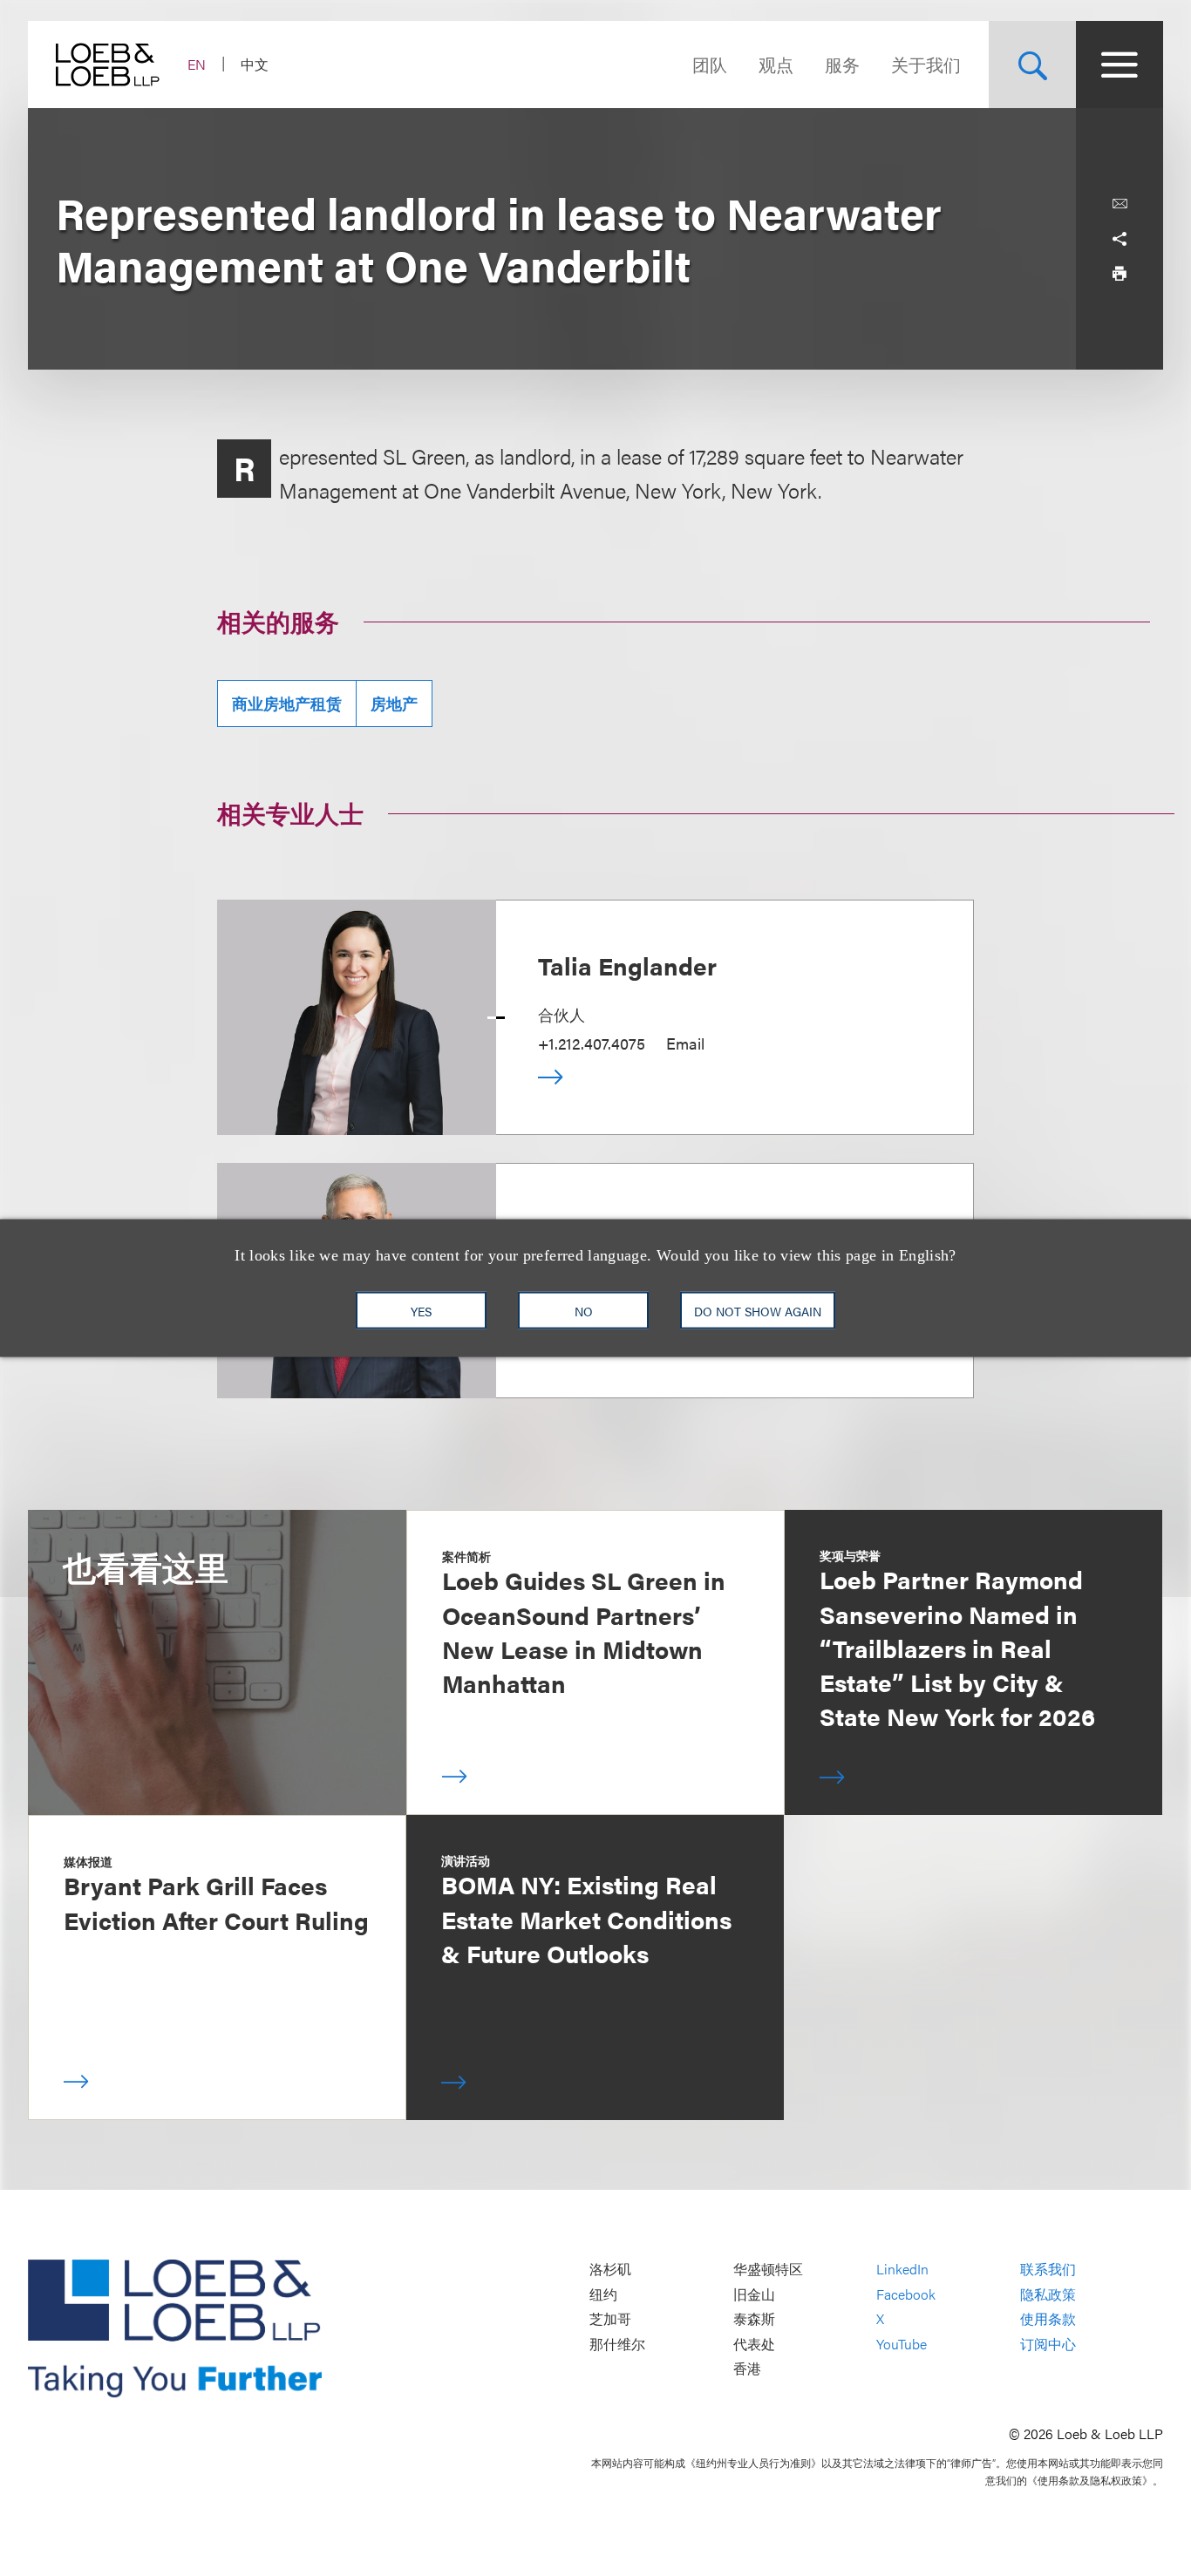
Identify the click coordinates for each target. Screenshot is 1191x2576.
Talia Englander (627, 965)
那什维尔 (617, 2344)
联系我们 (1048, 2269)
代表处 (754, 2344)
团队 (710, 64)
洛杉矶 (610, 2269)
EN (197, 64)
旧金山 (754, 2294)
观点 (776, 64)
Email (685, 1043)
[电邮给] (1120, 204)
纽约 (603, 2294)
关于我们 (926, 64)
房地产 (394, 703)
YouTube (902, 2344)
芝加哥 (610, 2319)
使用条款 (1048, 2319)
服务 (842, 64)
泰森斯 (754, 2319)
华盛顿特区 (768, 2269)
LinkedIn (902, 2269)
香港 (747, 2369)
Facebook (906, 2294)
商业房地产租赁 (287, 703)
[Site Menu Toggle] (1120, 65)
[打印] (1120, 274)
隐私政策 (1048, 2294)
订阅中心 (1048, 2344)
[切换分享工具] (1120, 239)
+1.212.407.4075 (592, 1043)
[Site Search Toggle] (1032, 65)
